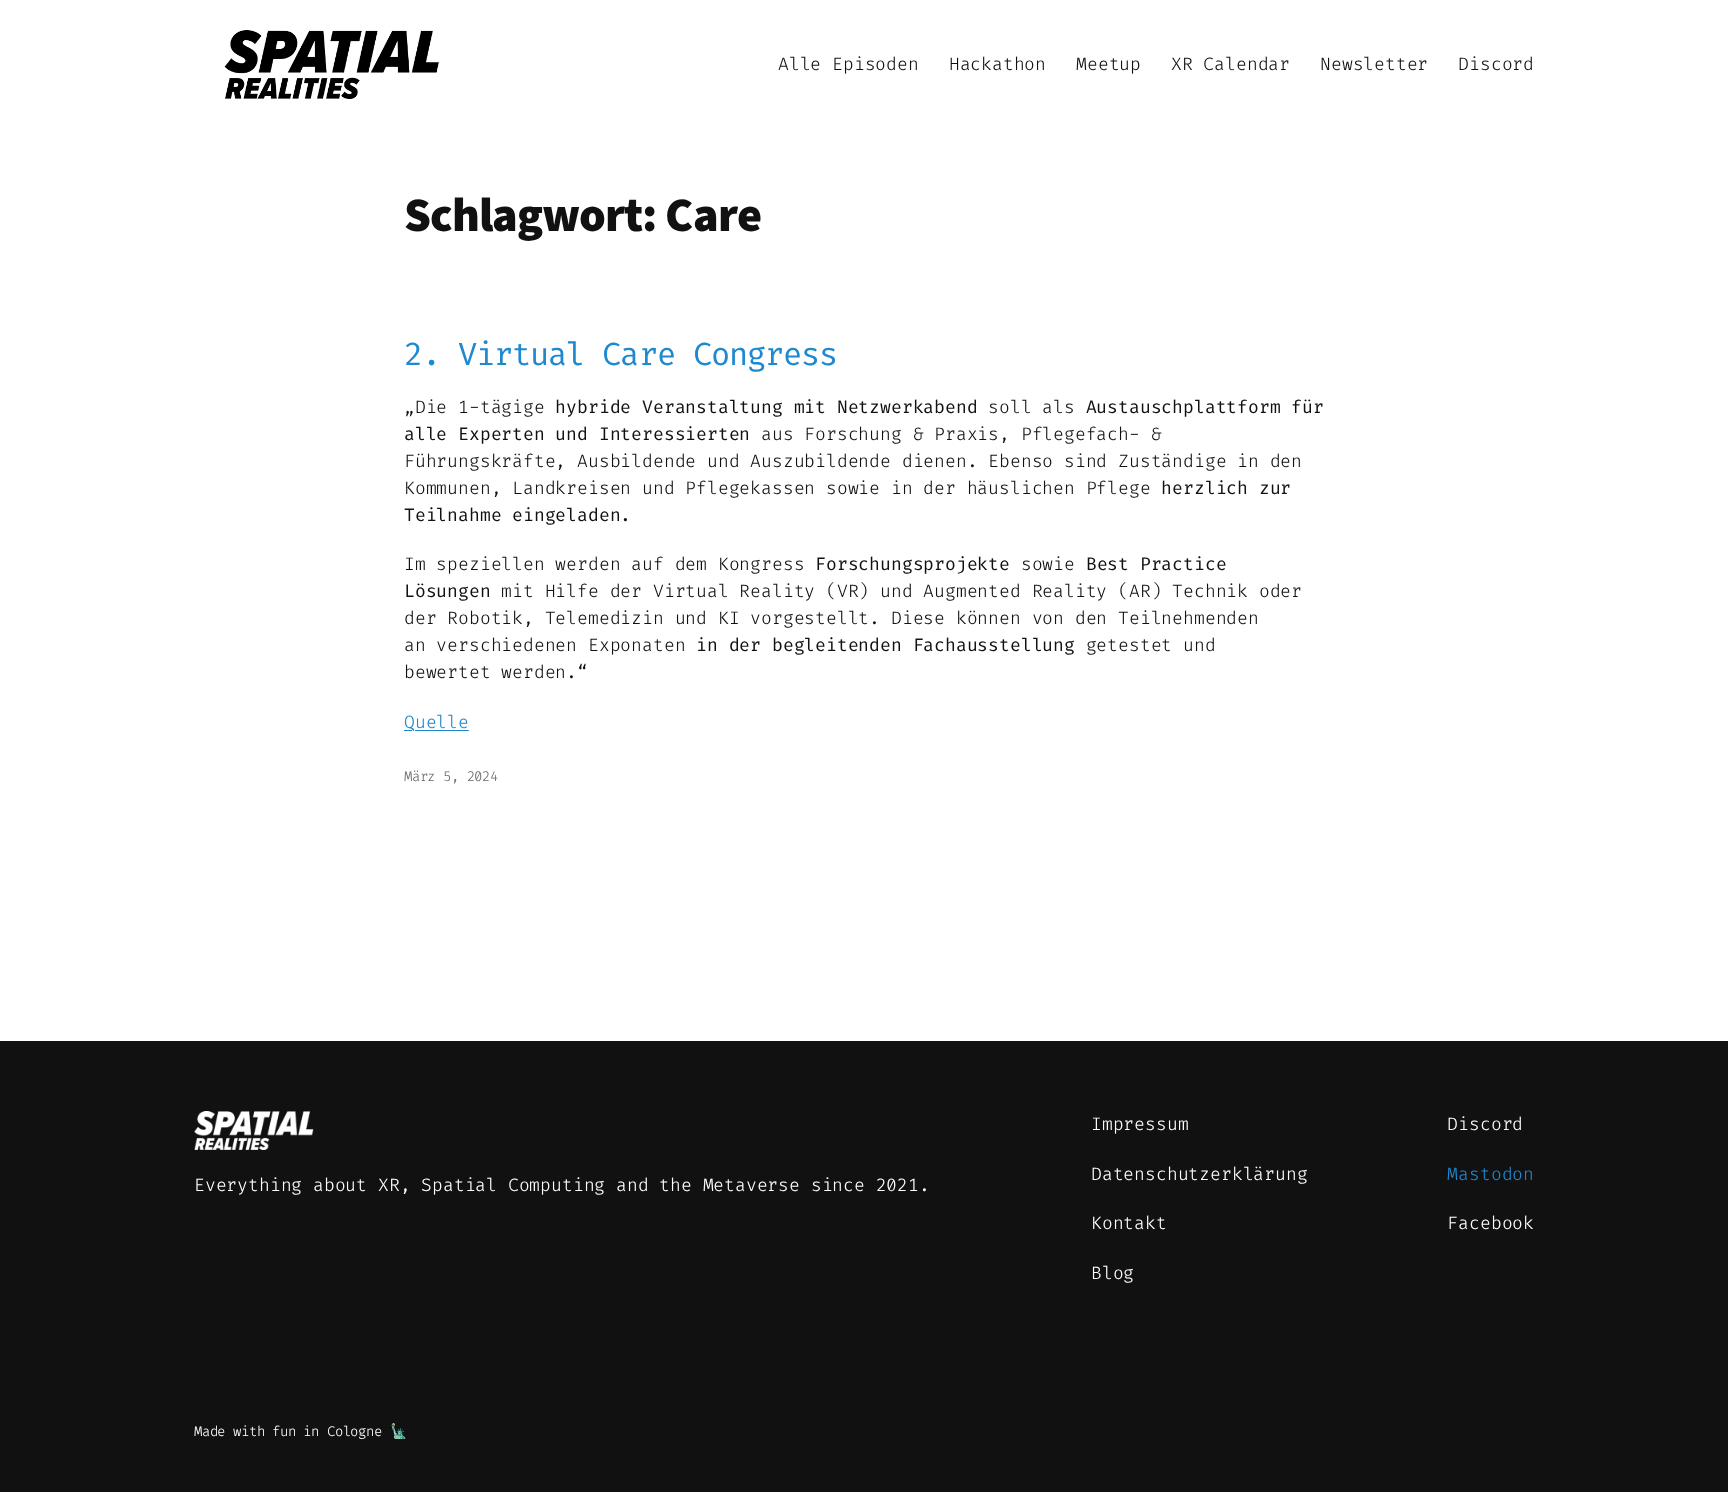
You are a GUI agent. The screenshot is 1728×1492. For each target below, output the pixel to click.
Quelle (436, 722)
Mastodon (1490, 1174)
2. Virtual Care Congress (620, 354)
